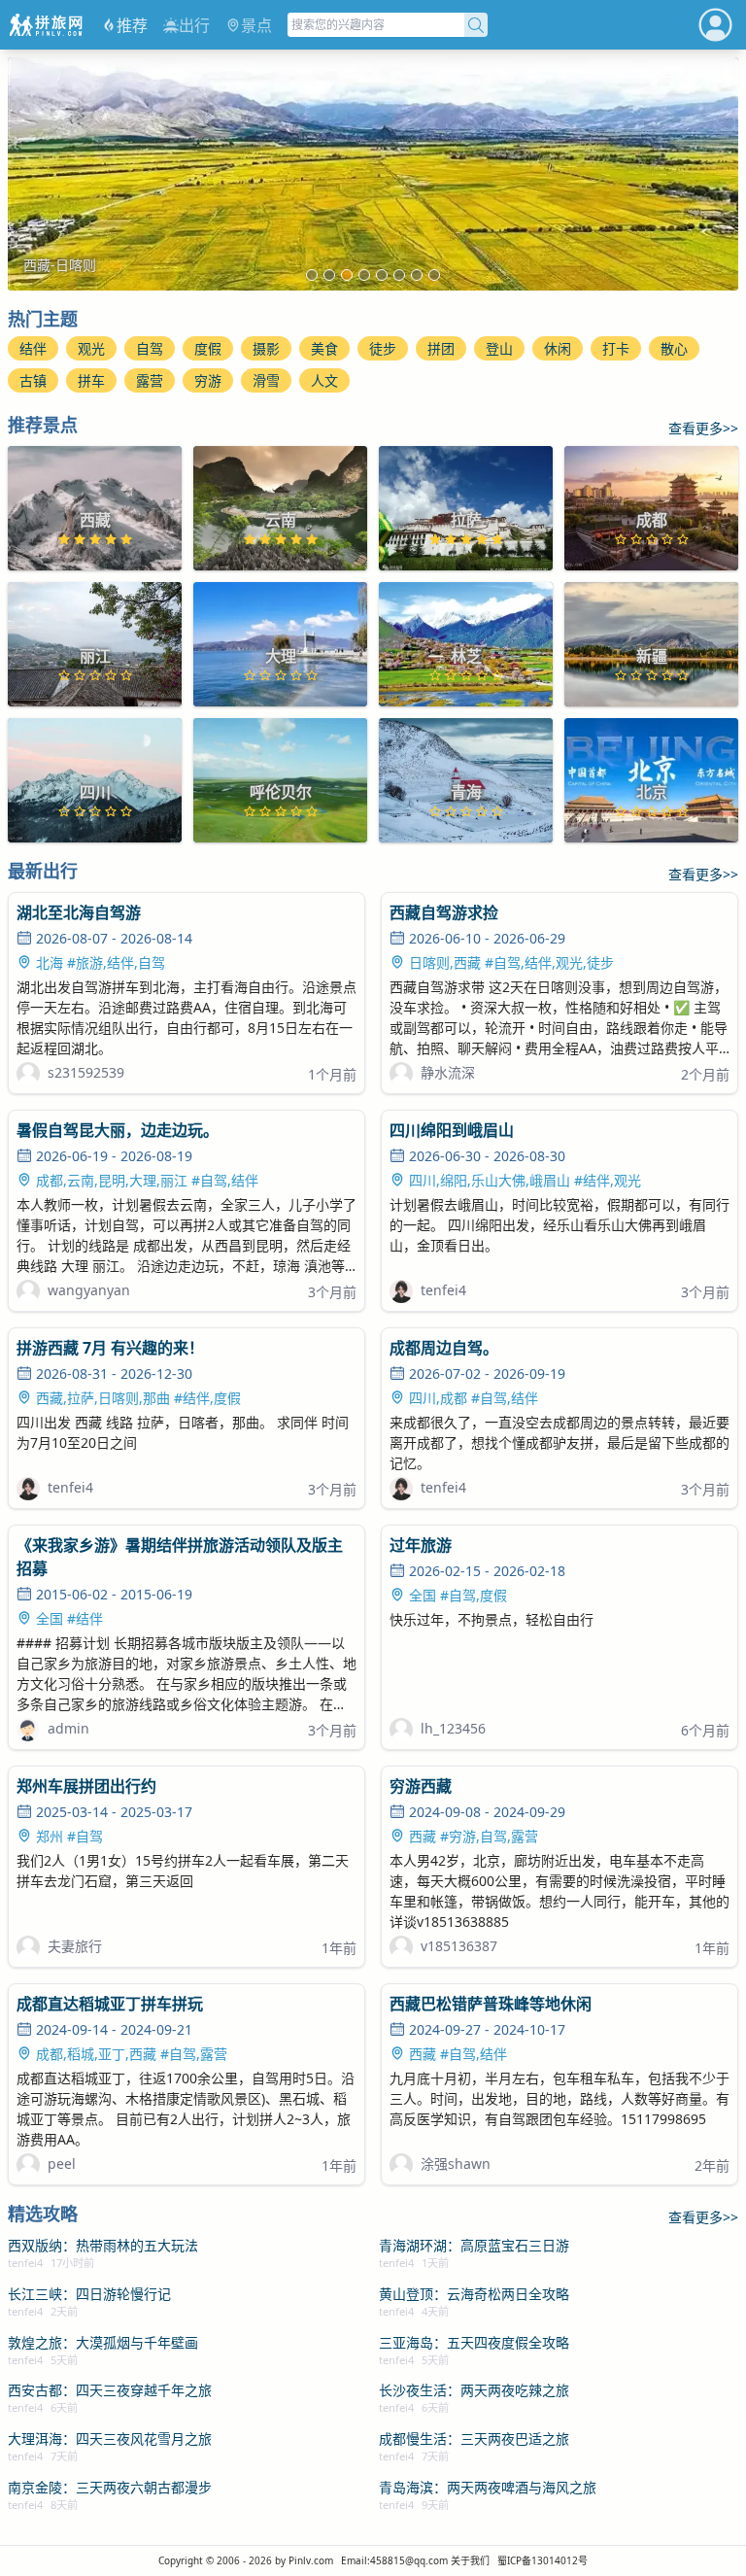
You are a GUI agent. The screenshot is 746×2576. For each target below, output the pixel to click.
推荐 (132, 25)
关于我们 (470, 2560)
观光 (91, 348)
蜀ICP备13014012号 (543, 2560)
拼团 (441, 348)
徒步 (383, 348)
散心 (674, 348)
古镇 (33, 380)
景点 (256, 25)
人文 (324, 380)
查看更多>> (703, 428)
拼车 (91, 380)
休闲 (558, 348)
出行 (194, 25)
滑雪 (266, 380)
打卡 (616, 348)
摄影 (266, 348)
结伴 (33, 348)
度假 (208, 348)
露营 (150, 380)
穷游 (208, 380)
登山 (499, 348)
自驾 (150, 348)
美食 (324, 348)
